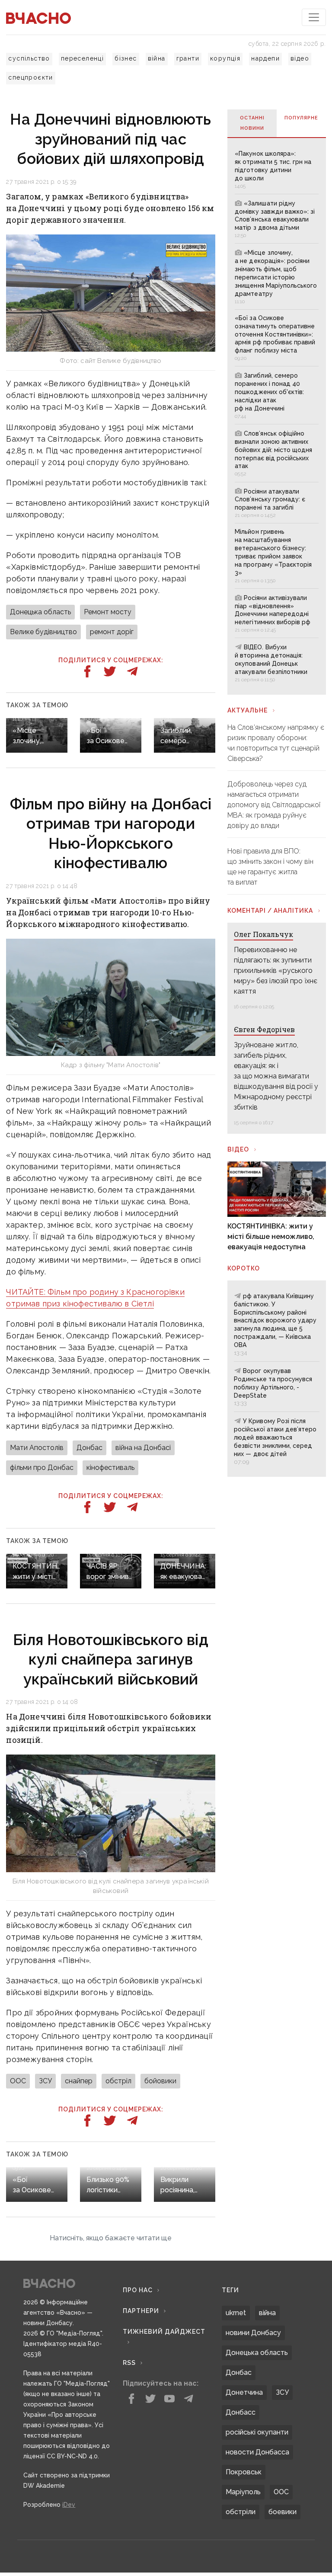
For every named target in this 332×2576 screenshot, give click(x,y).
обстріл (118, 2081)
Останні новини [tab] (252, 123)
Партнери (141, 2311)
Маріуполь (243, 2492)
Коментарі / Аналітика (270, 911)
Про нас (138, 2290)
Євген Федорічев (264, 1029)
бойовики (160, 2081)
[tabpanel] (276, 416)
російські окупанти (257, 2432)
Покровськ (244, 2472)
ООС (18, 2081)
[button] (110, 2238)
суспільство (29, 58)
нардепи (265, 58)
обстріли (241, 2512)
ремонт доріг (112, 632)
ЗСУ (45, 2081)
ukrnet (236, 2313)
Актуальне (247, 710)
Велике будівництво (43, 632)
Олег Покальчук (263, 934)
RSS (129, 2363)
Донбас (89, 1448)
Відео (238, 1149)
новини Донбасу (253, 2333)
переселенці (82, 58)
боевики (283, 2512)
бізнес (126, 58)
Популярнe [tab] (301, 118)
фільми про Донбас (42, 1468)
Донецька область (40, 612)
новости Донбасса (257, 2452)
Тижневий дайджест (164, 2332)
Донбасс (241, 2412)
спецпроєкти (30, 77)
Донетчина (244, 2392)
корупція (225, 58)
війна (157, 58)
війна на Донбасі (143, 1448)
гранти (188, 58)
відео (300, 58)
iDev (69, 2505)
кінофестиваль (110, 1468)
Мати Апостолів (37, 1448)
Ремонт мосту (108, 612)
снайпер (79, 2081)
